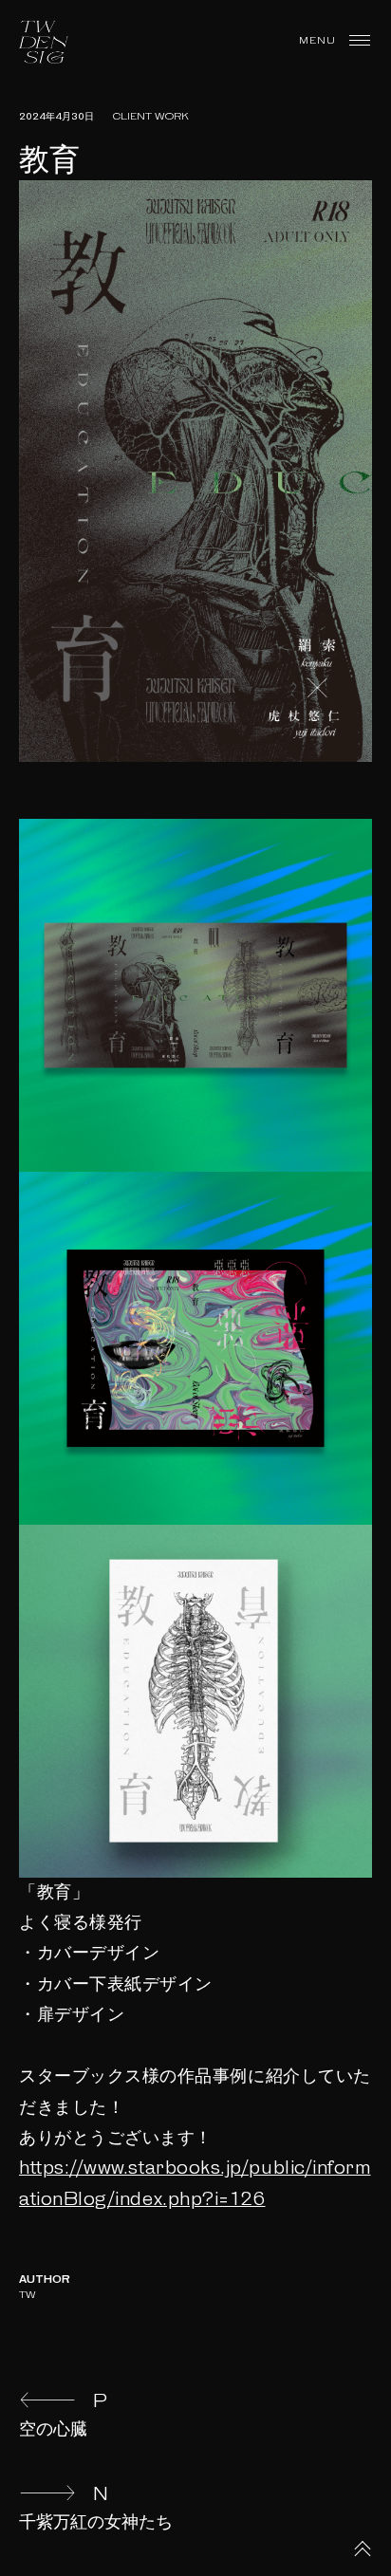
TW (28, 2295)
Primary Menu (360, 41)
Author (45, 2280)
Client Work (151, 117)
